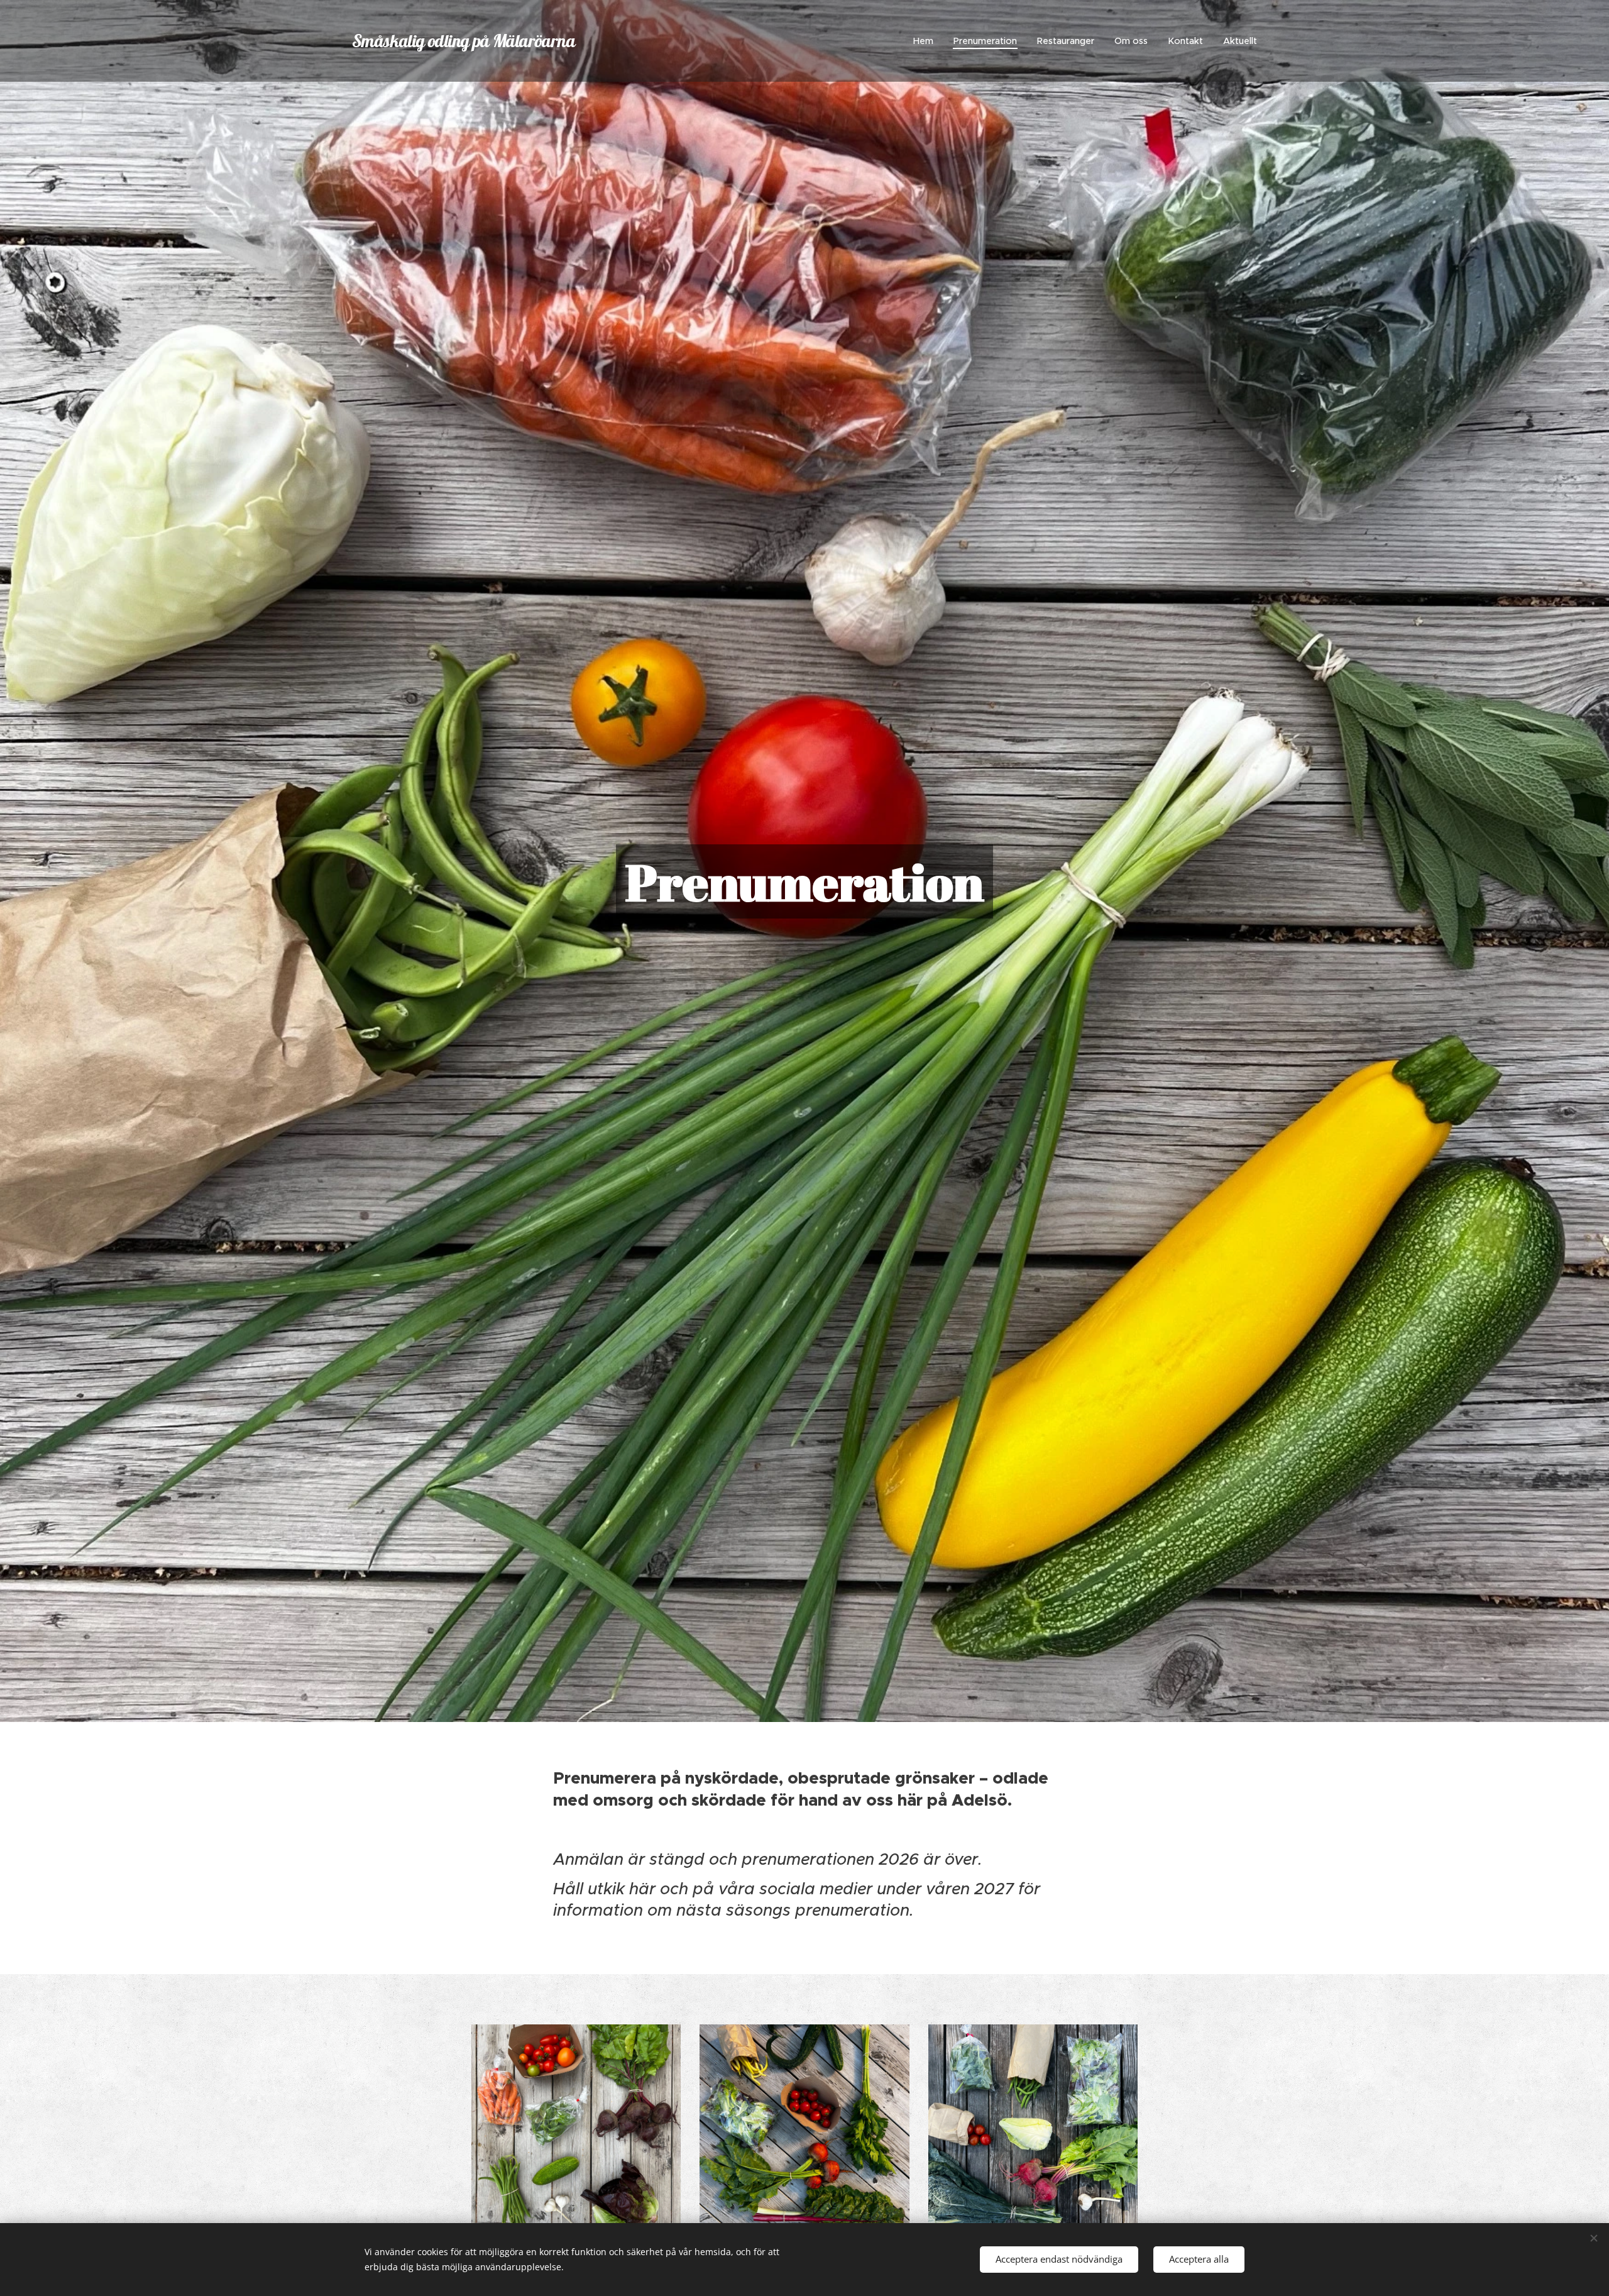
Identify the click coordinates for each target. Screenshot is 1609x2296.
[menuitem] (927, 41)
